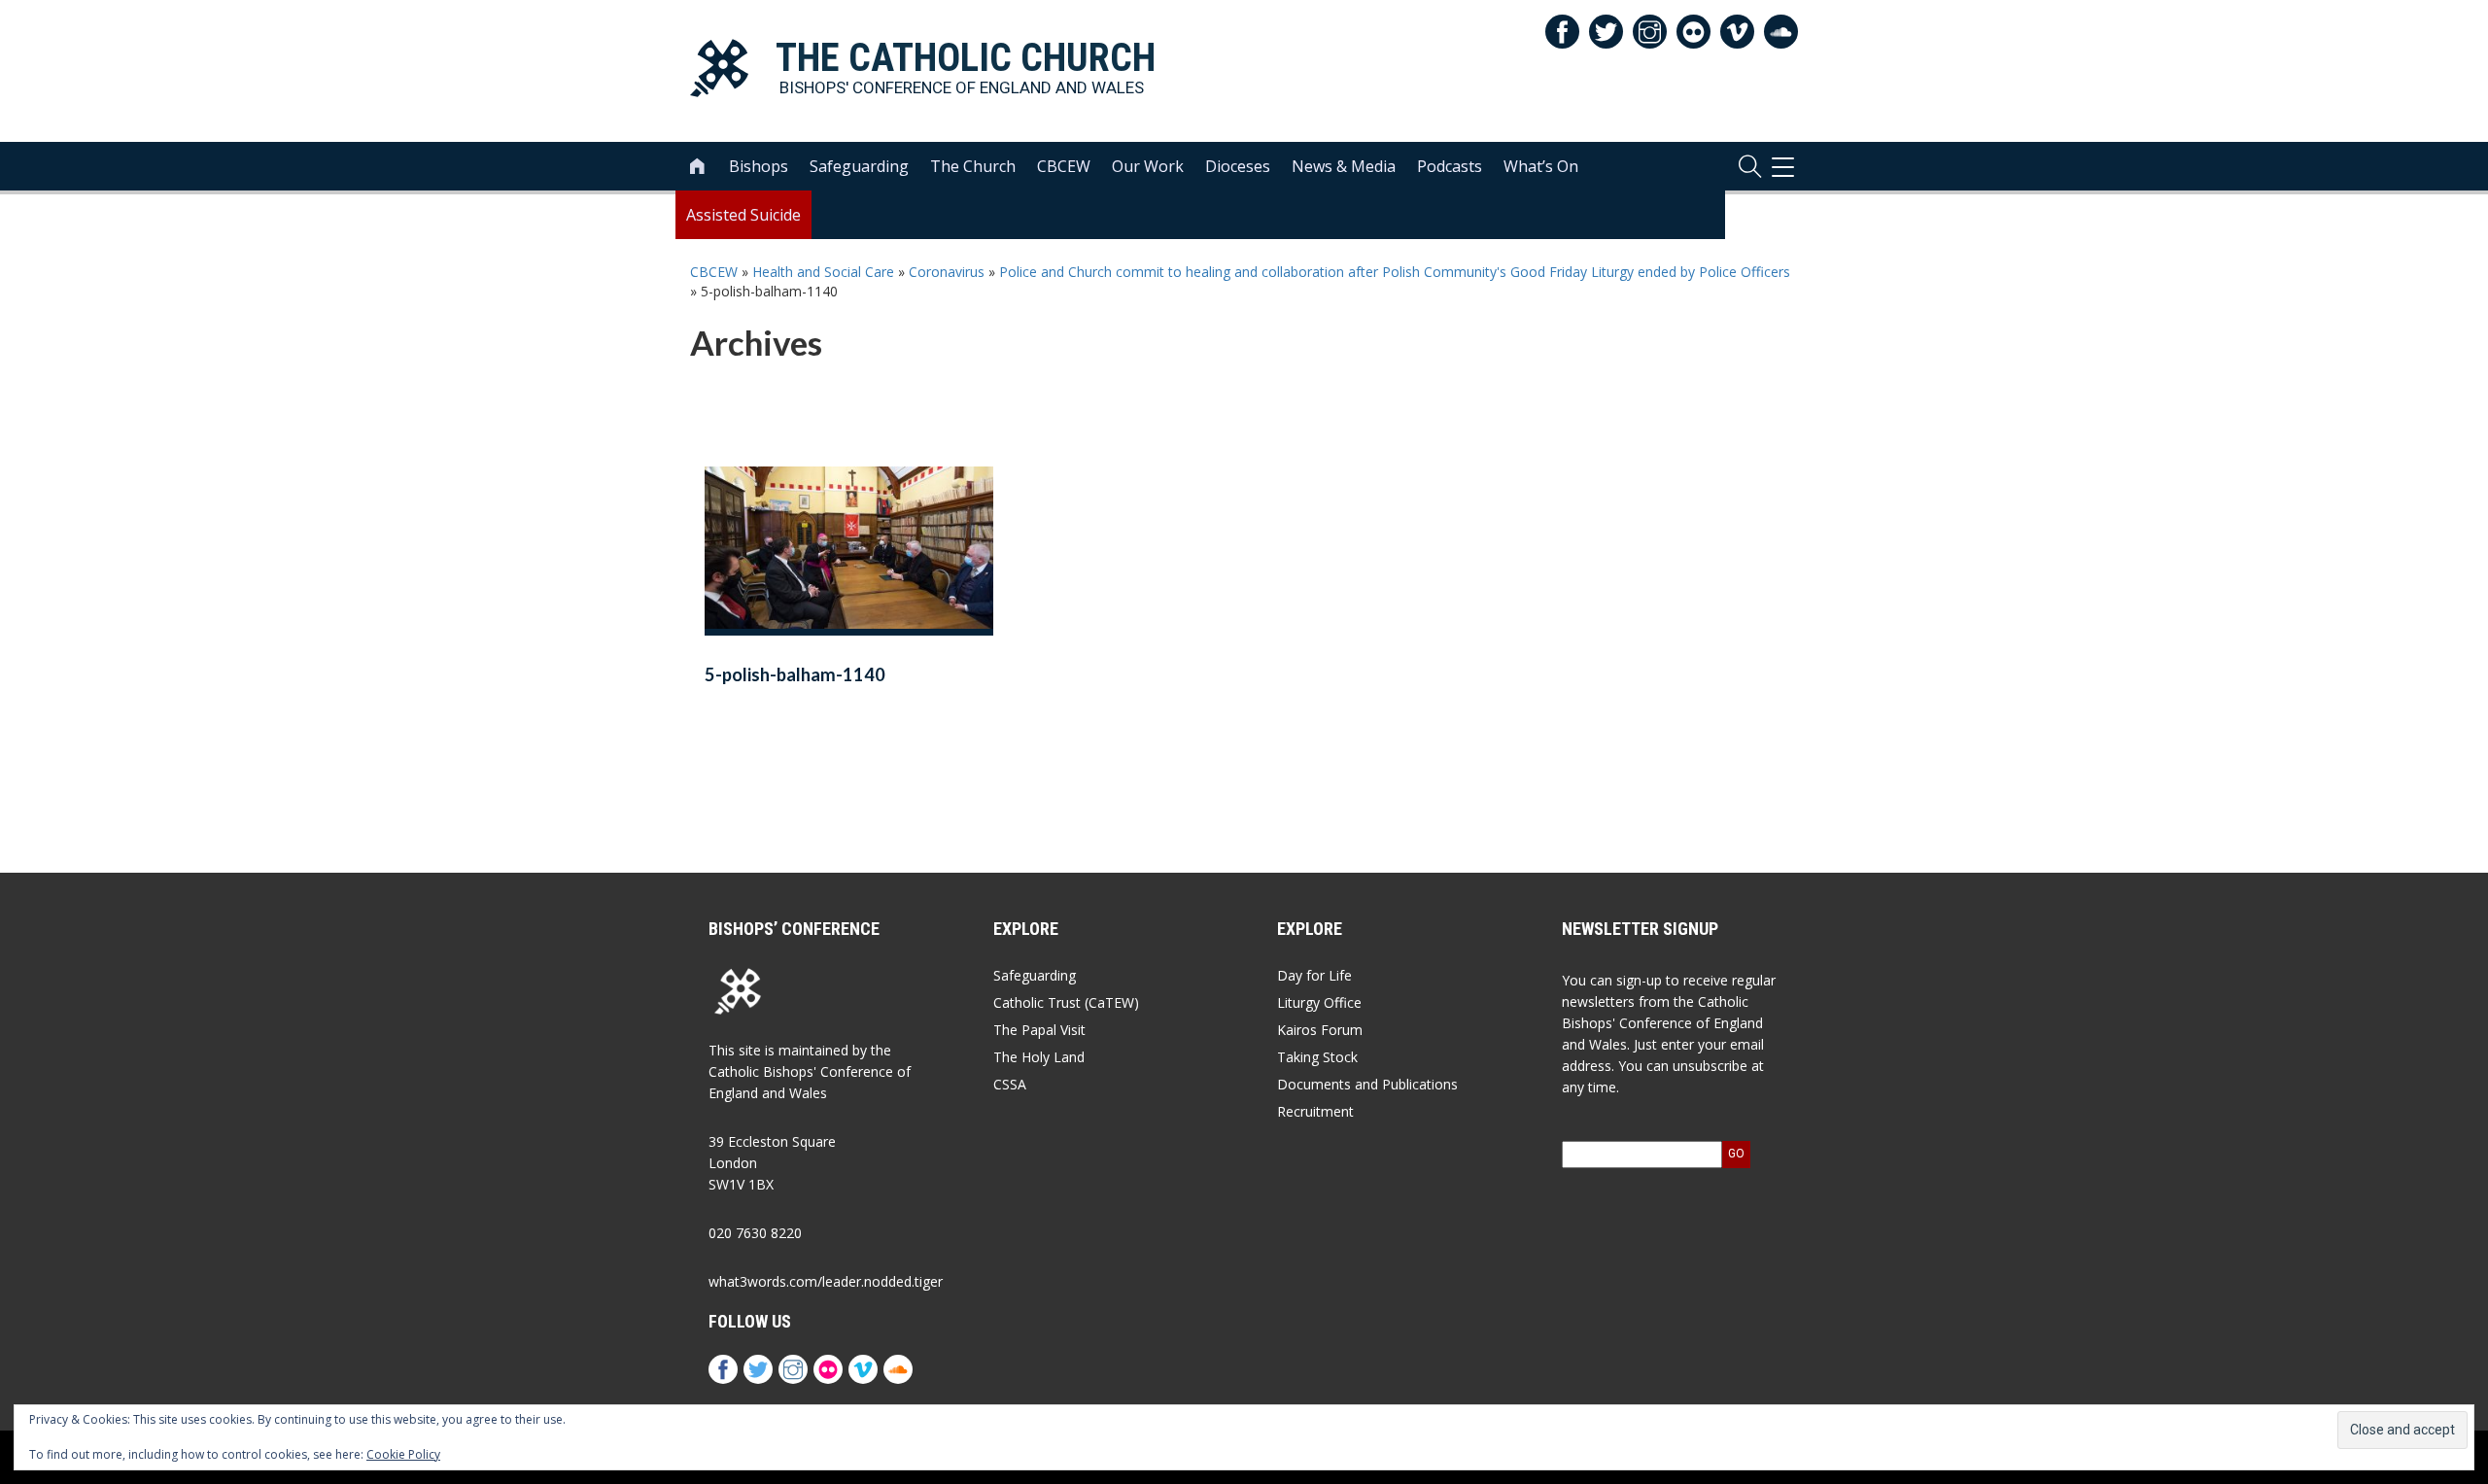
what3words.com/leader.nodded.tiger (826, 1281)
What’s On (1541, 166)
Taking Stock (1317, 1057)
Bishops (759, 166)
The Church (973, 166)
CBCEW (1064, 166)
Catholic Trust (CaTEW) (1066, 1002)
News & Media (1344, 166)
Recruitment (1315, 1111)
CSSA (1010, 1084)
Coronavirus (947, 272)
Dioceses (1238, 166)
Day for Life (1314, 975)
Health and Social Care (823, 272)
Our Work (1148, 166)
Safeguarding (859, 166)
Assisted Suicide (743, 215)
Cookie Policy (403, 1454)
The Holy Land (1039, 1057)
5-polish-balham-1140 (795, 674)
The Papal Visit (1039, 1030)
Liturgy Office (1319, 1002)
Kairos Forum (1320, 1030)
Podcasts (1450, 166)
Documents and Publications (1367, 1084)
